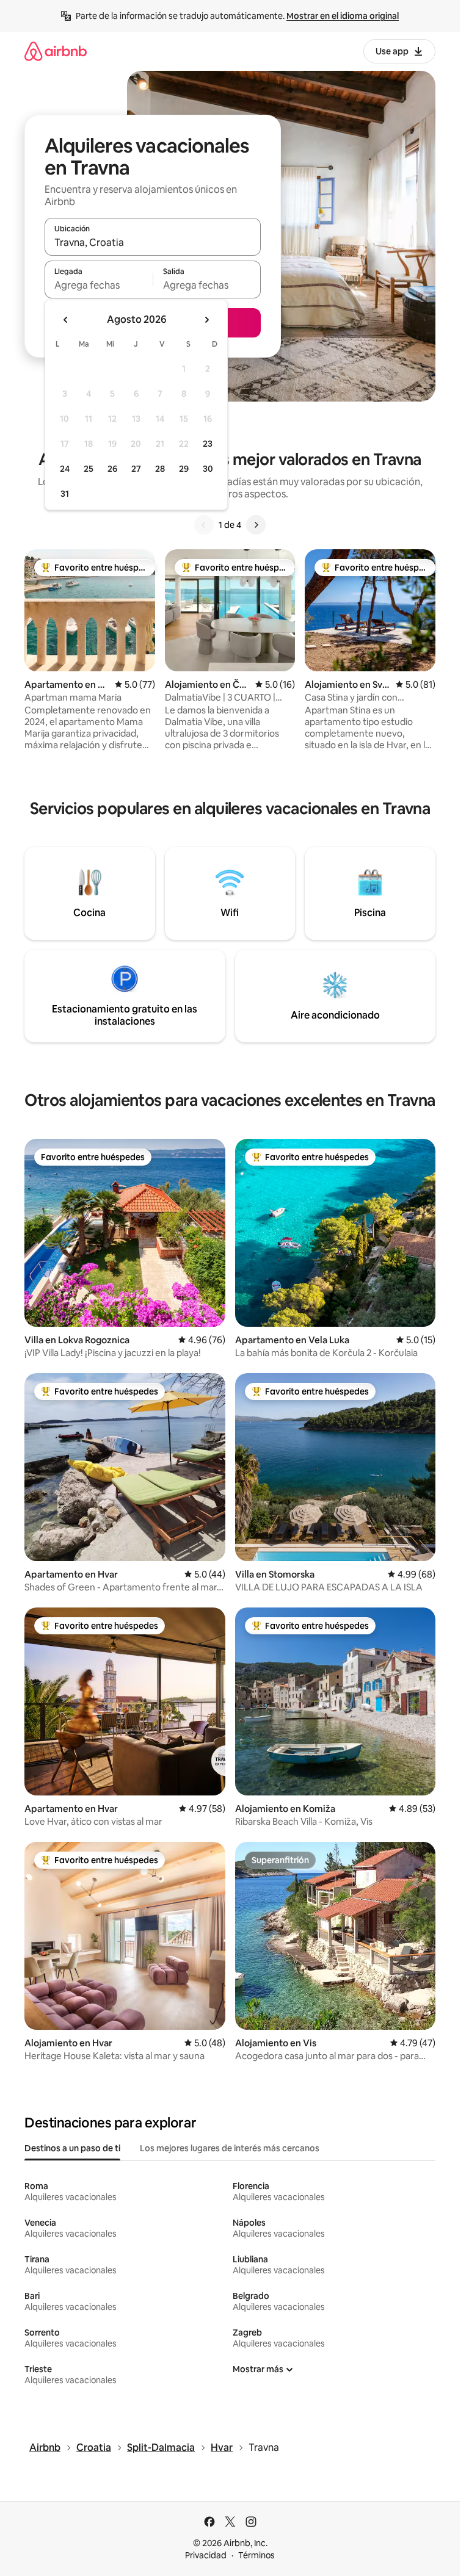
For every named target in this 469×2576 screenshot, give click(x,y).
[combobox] (153, 242)
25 (89, 469)
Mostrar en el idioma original (343, 16)
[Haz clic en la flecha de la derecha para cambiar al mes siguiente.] (206, 320)
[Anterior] (204, 525)
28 (160, 469)
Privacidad (206, 2555)
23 (208, 444)
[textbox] (99, 285)
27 (136, 469)
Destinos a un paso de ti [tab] (72, 2148)
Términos (256, 2555)
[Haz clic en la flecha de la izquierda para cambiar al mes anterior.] (66, 320)
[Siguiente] (256, 525)
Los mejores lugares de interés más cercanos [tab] (230, 2148)
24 (65, 469)
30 (208, 469)
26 (112, 469)
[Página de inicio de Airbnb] (56, 51)
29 (184, 469)
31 (65, 494)
